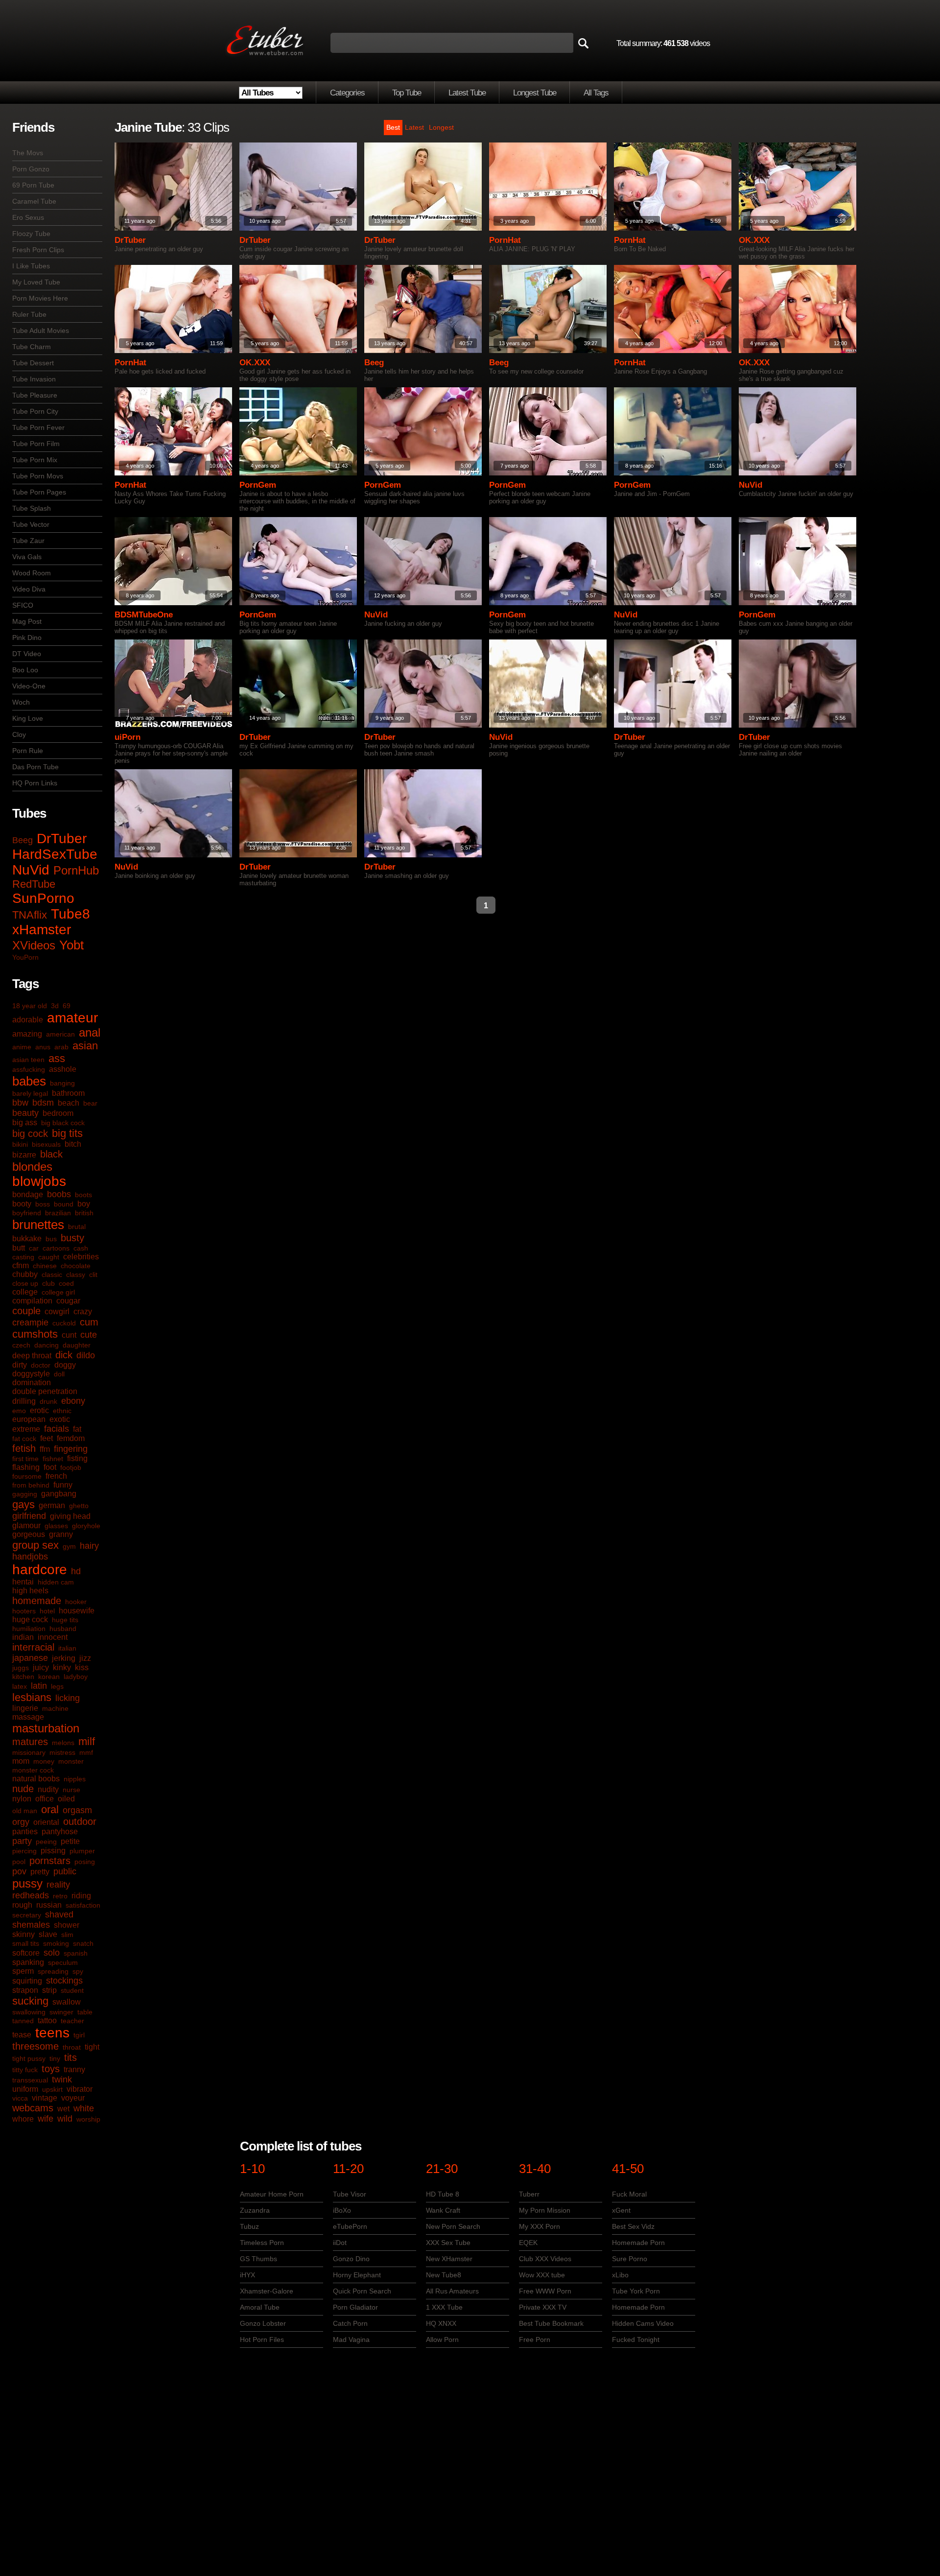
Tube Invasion (34, 379)
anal (90, 1032)
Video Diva (29, 589)
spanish (76, 1953)
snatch (83, 1943)
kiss (82, 1667)
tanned (23, 2021)
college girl (58, 1292)
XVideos (34, 945)
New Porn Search (453, 2226)
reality (58, 1885)
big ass (25, 1123)
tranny (74, 2069)
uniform (25, 2089)
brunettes (38, 1225)
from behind (31, 1485)
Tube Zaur (28, 541)
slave (48, 1934)
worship (88, 2119)
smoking (56, 1943)
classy (76, 1275)
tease (22, 2035)
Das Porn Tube (35, 767)
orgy (21, 1822)
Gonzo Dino (351, 2259)
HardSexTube (55, 854)
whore (23, 2119)
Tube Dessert (33, 363)
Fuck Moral (629, 2194)
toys (51, 2069)
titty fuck (25, 2070)
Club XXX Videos (545, 2259)
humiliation (29, 1629)
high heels (30, 1591)
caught (49, 1257)
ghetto (79, 1506)
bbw (20, 1103)
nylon (22, 1799)
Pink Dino (27, 638)
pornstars (50, 1861)
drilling (24, 1401)
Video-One (29, 686)
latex (20, 1686)
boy (84, 1204)
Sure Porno (630, 2259)
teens (52, 2033)
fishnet (53, 1459)
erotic (39, 1410)
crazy (83, 1312)
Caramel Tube (34, 201)
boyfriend (27, 1213)
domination (32, 1383)
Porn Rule (28, 751)
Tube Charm (32, 347)
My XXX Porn (540, 2226)
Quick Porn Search (362, 2291)
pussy (27, 1883)
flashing (26, 1467)
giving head (70, 1516)
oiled (66, 1799)
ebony (73, 1401)
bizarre (24, 1155)
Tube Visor (350, 2194)
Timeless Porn (262, 2243)
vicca (20, 2098)
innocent (53, 1637)
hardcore (40, 1570)
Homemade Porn (638, 2243)
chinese (45, 1266)
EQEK (528, 2243)
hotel (47, 1611)
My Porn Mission (545, 2210)
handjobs (30, 1557)
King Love (28, 718)
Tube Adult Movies (41, 331)
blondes (32, 1167)
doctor (41, 1365)
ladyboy (76, 1677)
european (29, 1419)
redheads (31, 1895)
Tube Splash (32, 508)
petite (70, 1841)
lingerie (25, 1708)
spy (78, 1971)
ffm (45, 1449)
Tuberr (529, 2194)
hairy (89, 1546)
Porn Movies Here (40, 298)
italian (67, 1648)
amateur (72, 1018)
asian (85, 1046)
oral (50, 1809)
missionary (29, 1752)
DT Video (27, 654)
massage (28, 1717)
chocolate (76, 1266)
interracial (33, 1647)
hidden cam (56, 1582)
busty (72, 1238)
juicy (41, 1667)
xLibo (620, 2275)
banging (62, 1083)
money (44, 1761)
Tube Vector (31, 524)
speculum (63, 1962)
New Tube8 (444, 2275)
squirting (27, 1981)
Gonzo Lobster (263, 2323)
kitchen (23, 1677)
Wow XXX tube (542, 2275)
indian (23, 1637)
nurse (71, 1790)
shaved (59, 1914)
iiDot (340, 2243)
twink (62, 2080)
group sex (35, 1545)
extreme (26, 1429)
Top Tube (407, 93)
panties (25, 1832)
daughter (77, 1345)
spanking (28, 1962)
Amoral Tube (260, 2307)
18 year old (30, 1006)
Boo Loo (25, 670)
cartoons (56, 1248)
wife (46, 2119)
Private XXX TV (543, 2307)
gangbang (59, 1494)
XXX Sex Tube (448, 2243)
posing (85, 1862)
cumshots (35, 1334)
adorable (28, 1020)
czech (21, 1345)
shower (67, 1925)
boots (83, 1195)
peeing (46, 1842)
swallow (67, 2002)
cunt (69, 1335)
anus (43, 1047)
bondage (28, 1194)
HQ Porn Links (35, 783)
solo (52, 1953)
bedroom (58, 1113)
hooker (76, 1602)
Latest (414, 127)
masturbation (46, 1728)
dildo (86, 1355)
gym (69, 1546)
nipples (75, 1779)
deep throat (32, 1356)
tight (92, 2047)
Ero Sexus (28, 217)
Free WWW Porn (545, 2291)
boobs (59, 1194)
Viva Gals (27, 557)
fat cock (24, 1439)
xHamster (42, 930)
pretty (40, 1872)
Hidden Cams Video (643, 2323)
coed (66, 1283)
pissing (53, 1851)
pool (19, 1862)
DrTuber (62, 839)
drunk (48, 1401)
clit (93, 1275)
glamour (26, 1525)
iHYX (247, 2275)
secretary (27, 1915)
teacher (72, 2021)
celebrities (81, 1257)
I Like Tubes (31, 266)
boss (43, 1204)
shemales (31, 1925)
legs (57, 1686)
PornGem (258, 485)
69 (67, 1006)
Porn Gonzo (31, 169)
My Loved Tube (36, 282)
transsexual (30, 2080)
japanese (30, 1658)
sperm (23, 1971)
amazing (27, 1034)
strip (49, 1990)
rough (22, 1905)
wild (65, 2119)
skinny (23, 1934)
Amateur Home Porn (272, 2194)
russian (49, 1905)
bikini (20, 1144)
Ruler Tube (29, 314)
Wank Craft (443, 2210)
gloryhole (86, 1526)
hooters (24, 1611)
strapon (25, 1990)
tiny (55, 2058)
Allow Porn (442, 2340)
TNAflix (30, 915)
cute (89, 1335)
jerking (64, 1658)
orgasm (77, 1810)
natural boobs (36, 1779)
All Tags (596, 93)
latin (39, 1686)
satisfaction (83, 1905)
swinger (61, 2012)
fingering (71, 1449)
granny (61, 1534)
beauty (25, 1113)
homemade (37, 1601)
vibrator (80, 2089)
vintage (45, 2098)
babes (29, 1081)
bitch (73, 1144)
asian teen (28, 1060)
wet (63, 2109)
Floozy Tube (31, 234)
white (84, 2108)
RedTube (34, 884)
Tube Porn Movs (38, 476)
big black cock (63, 1123)
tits (70, 2057)
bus (51, 1239)
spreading (53, 1971)
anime (22, 1047)
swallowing (29, 2012)
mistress (62, 1752)
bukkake (27, 1239)
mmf (86, 1752)
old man (25, 1811)
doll (59, 1374)
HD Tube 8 (443, 2194)
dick (64, 1355)
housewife (77, 1611)
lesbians (32, 1697)
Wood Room (32, 573)
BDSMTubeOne (144, 615)
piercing (24, 1851)
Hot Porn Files (262, 2340)
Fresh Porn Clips (38, 250)
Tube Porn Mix (35, 460)
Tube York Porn (636, 2291)
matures (30, 1742)
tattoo (47, 2021)
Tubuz (249, 2226)
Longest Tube (535, 93)
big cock (30, 1134)
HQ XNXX (441, 2323)
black (51, 1154)
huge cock (30, 1619)
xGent (621, 2210)
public (65, 1871)
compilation (32, 1301)
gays (23, 1504)
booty (22, 1204)
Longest (441, 127)
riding (81, 1896)
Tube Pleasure (35, 395)
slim (67, 1935)
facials (57, 1429)
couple (26, 1311)
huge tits (65, 1620)
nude (23, 1789)
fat (77, 1429)
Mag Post (27, 621)
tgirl (79, 2035)
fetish (24, 1448)
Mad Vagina (351, 2340)
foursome (27, 1476)
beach (69, 1103)
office (45, 1799)
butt (19, 1248)
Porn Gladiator (355, 2307)
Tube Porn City (35, 411)
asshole (63, 1069)
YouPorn (25, 957)
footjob (71, 1467)
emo (19, 1411)
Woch (21, 702)
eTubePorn (350, 2226)
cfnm (21, 1265)
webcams (33, 2108)
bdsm (43, 1103)
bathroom (68, 1093)
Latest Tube (467, 93)
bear (90, 1103)
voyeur (73, 2098)
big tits (67, 1133)
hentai (23, 1582)
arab (61, 1047)
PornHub (76, 870)
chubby (25, 1274)
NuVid (31, 870)
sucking (30, 2001)
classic (52, 1275)
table (85, 2012)
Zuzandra (255, 2210)
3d (55, 1006)
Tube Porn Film (36, 444)
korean (49, 1677)
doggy (65, 1365)
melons (63, 1743)
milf (87, 1741)
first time (25, 1459)
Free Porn (535, 2340)
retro (60, 1896)
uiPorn (128, 737)
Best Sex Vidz (633, 2226)
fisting (77, 1458)
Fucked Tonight (636, 2340)
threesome (35, 2046)
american (60, 1034)
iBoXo (342, 2210)
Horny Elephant (357, 2275)
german (52, 1505)
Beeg (23, 840)
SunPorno (43, 898)
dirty (20, 1365)
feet (47, 1438)
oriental (46, 1822)
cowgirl (57, 1312)
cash (81, 1248)
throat (72, 2047)
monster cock (33, 1770)
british (84, 1213)
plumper (82, 1851)
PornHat (505, 240)
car (34, 1248)
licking (68, 1698)
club (48, 1283)
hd (76, 1571)
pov (19, 1871)
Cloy (19, 734)
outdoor (80, 1821)
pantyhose (60, 1832)
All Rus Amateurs (452, 2291)
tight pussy (29, 2058)
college (25, 1292)
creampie (30, 1323)
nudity (48, 1789)
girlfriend (29, 1516)
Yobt (71, 945)
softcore (26, 1953)
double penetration (45, 1391)
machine (55, 1708)
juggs (21, 1668)
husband (63, 1629)
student (72, 1990)
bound (64, 1204)
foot (50, 1467)
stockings (64, 1981)
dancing (47, 1345)
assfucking (29, 1069)
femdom (71, 1438)
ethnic (62, 1411)
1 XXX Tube (444, 2307)
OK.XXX (754, 240)
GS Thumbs (258, 2259)
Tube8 (70, 914)
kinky (62, 1667)
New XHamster (449, 2259)
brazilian (58, 1213)
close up (25, 1283)
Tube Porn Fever (38, 427)
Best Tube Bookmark (551, 2323)
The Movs (28, 153)
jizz (85, 1658)
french (56, 1476)
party (22, 1841)
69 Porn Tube (33, 185)
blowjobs (39, 1181)
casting (23, 1257)
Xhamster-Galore (267, 2291)
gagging (25, 1494)
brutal (77, 1227)
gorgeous (29, 1534)
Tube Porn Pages (39, 492)
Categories (347, 93)
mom (21, 1761)
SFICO (23, 605)
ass (57, 1058)
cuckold (64, 1323)
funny (63, 1485)
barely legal (30, 1093)
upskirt (52, 2089)
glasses (56, 1526)
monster (71, 1761)
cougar (68, 1301)
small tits (26, 1943)
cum (89, 1322)
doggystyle (31, 1374)
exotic (60, 1419)
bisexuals (46, 1144)
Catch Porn (350, 2323)
